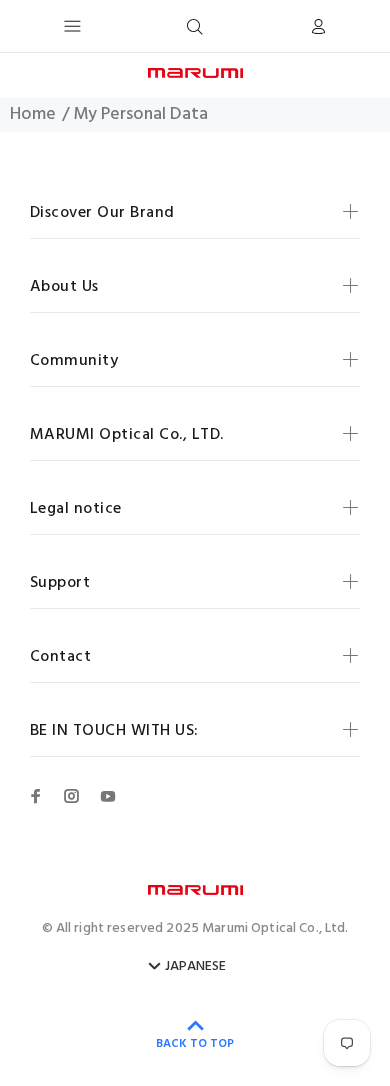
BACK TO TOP (195, 1044)
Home (33, 115)
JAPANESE (195, 967)
